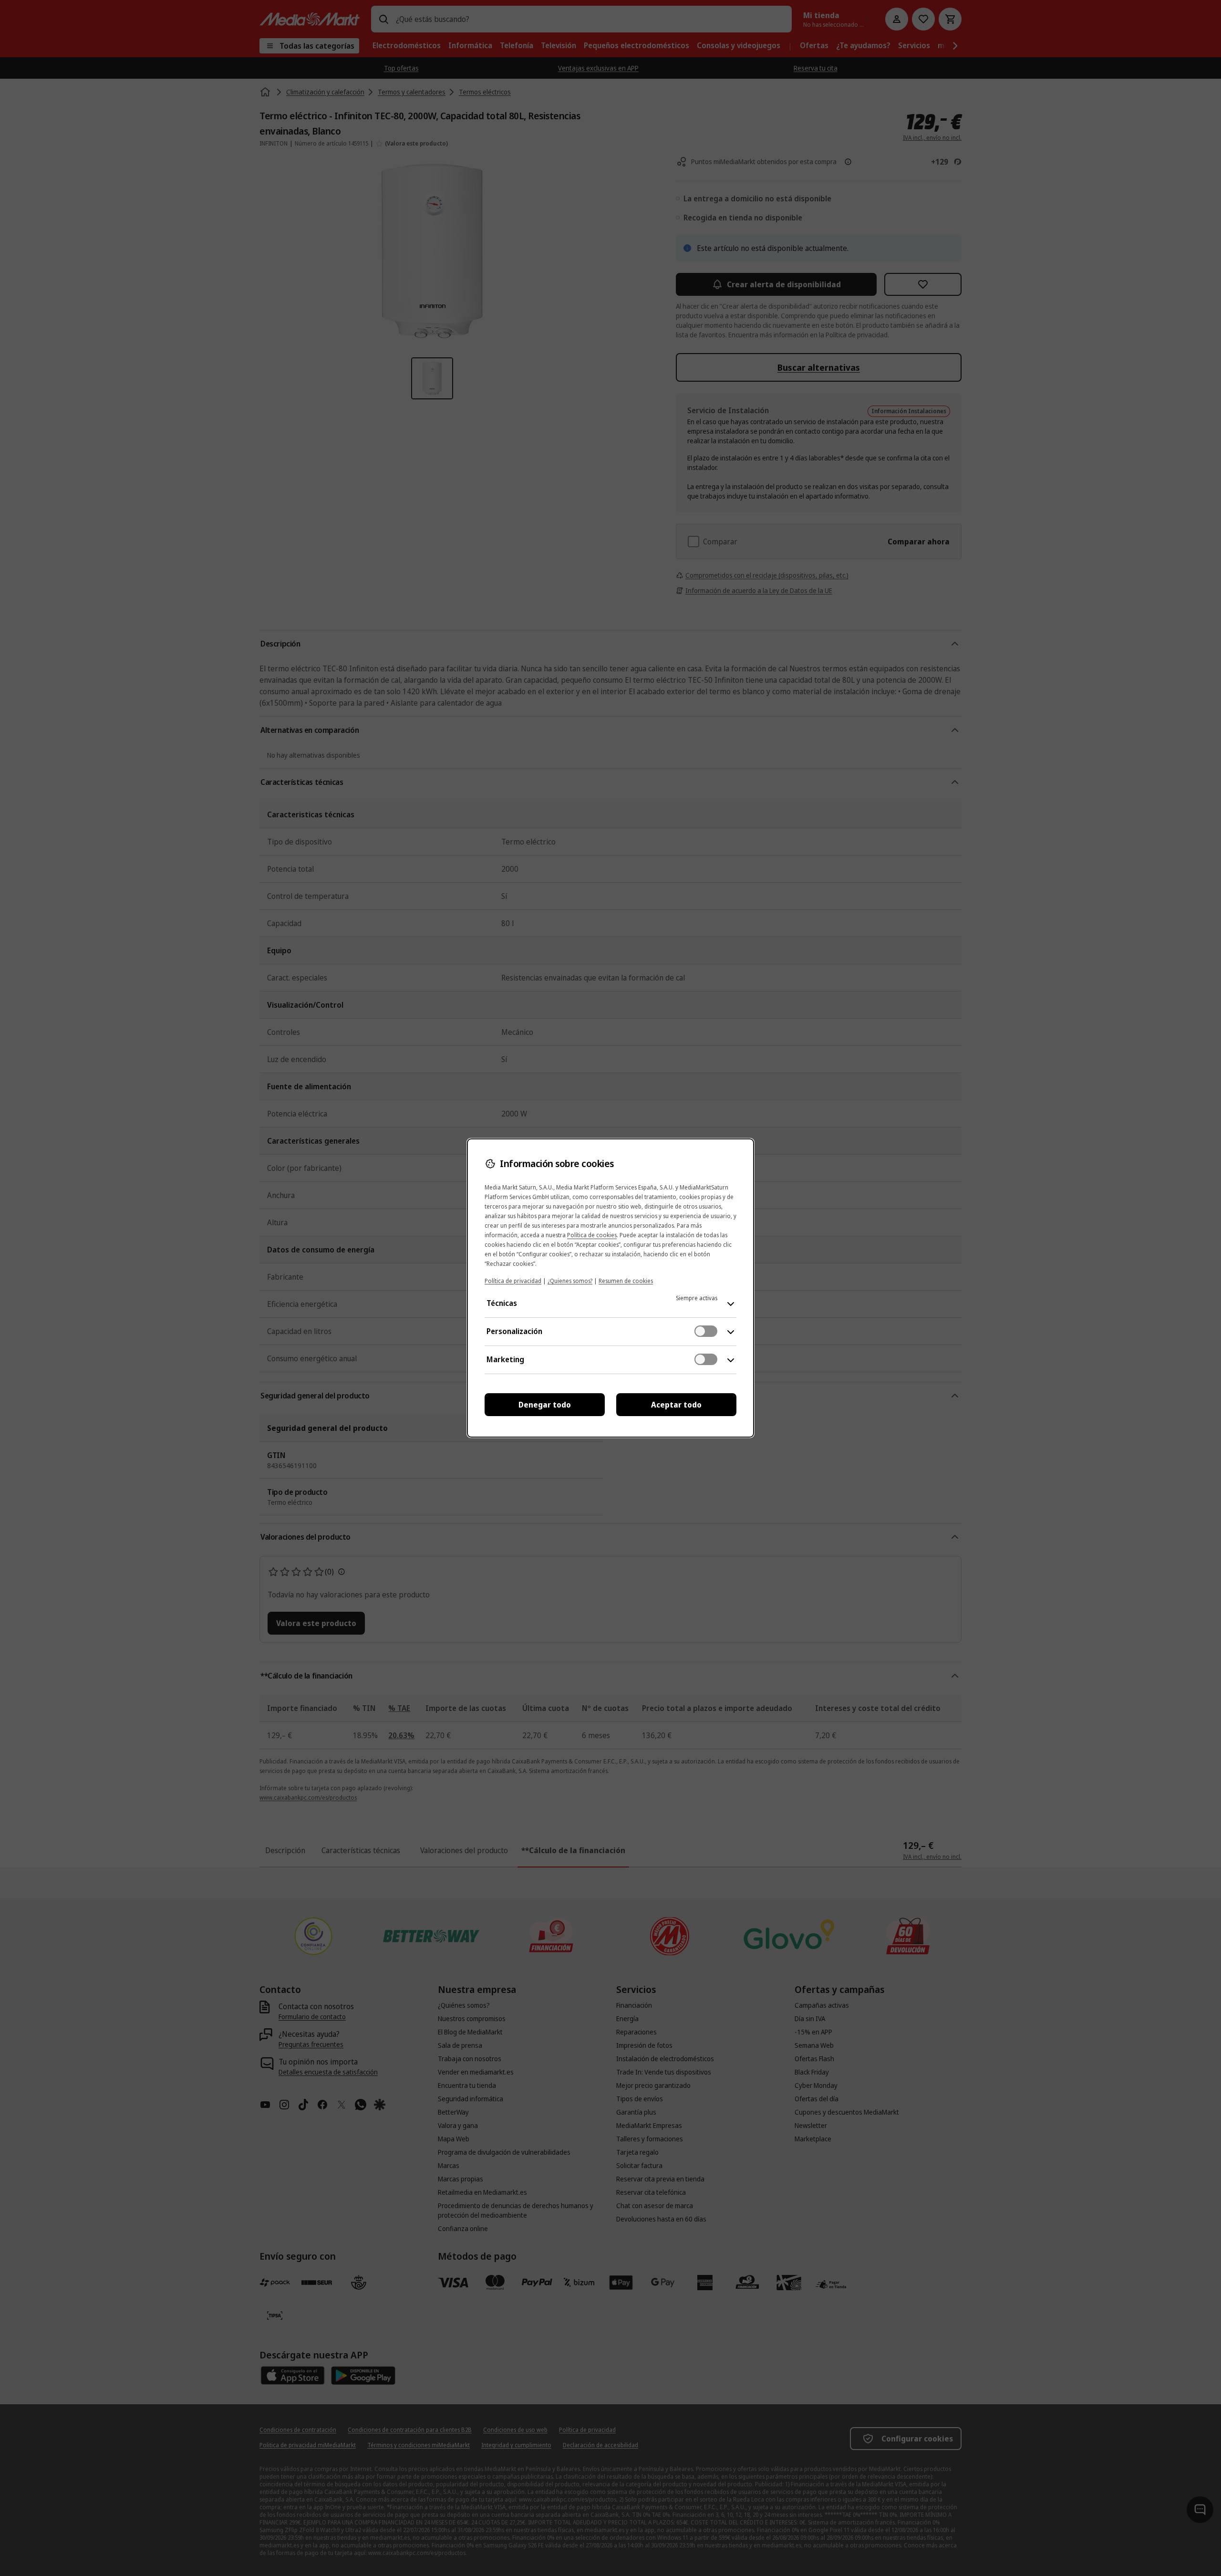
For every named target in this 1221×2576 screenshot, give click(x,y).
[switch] (706, 1331)
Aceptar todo (676, 1405)
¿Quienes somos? (570, 1281)
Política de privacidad (513, 1281)
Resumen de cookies (626, 1281)
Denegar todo (545, 1405)
